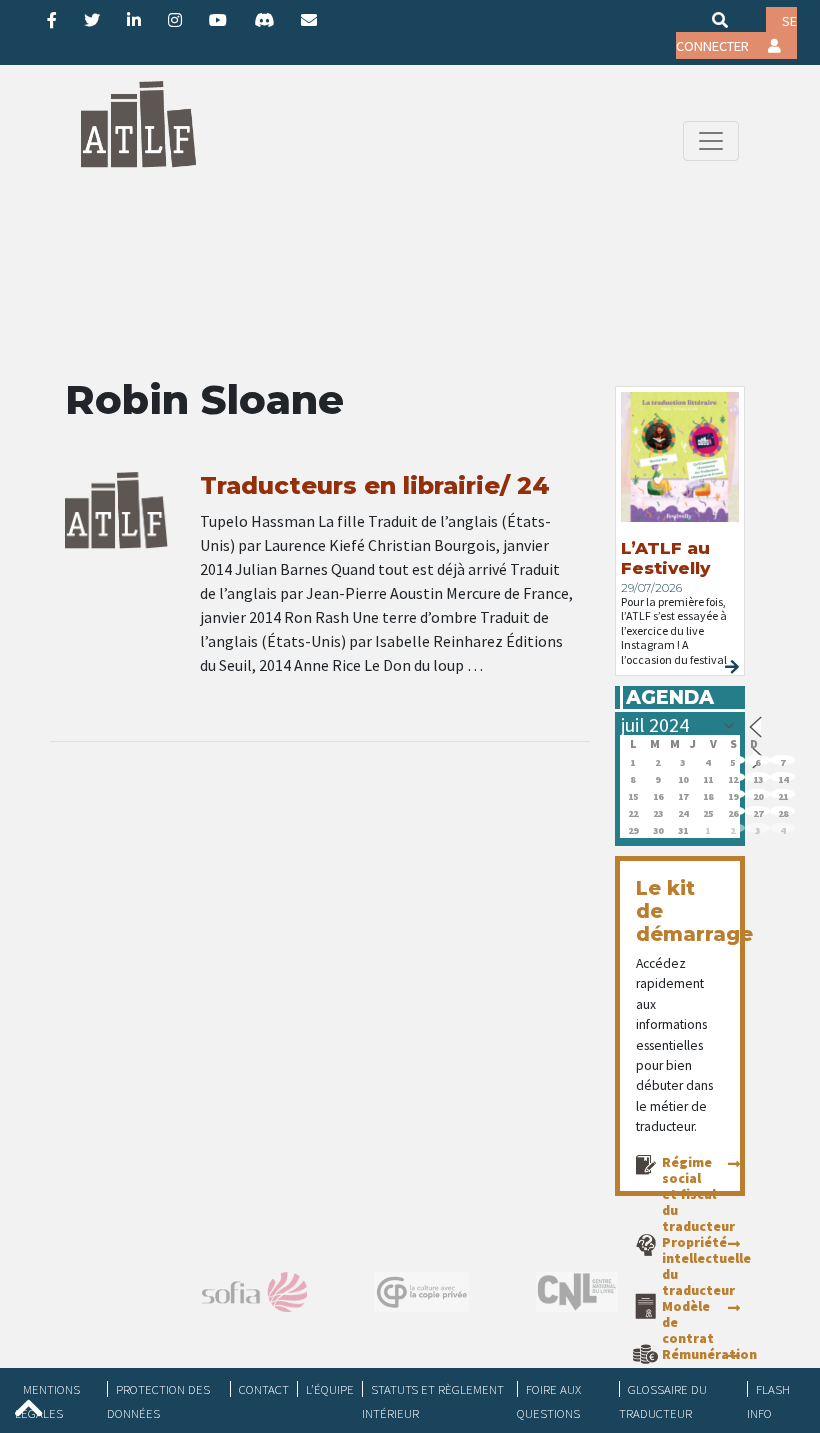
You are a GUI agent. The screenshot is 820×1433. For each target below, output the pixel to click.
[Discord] (264, 20)
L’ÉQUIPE (330, 1389)
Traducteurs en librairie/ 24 (375, 485)
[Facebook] (52, 20)
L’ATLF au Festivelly (665, 558)
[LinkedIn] (134, 20)
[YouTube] (218, 20)
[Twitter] (92, 20)
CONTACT (264, 1389)
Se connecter (736, 33)
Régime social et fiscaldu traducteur (698, 1194)
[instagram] (175, 20)
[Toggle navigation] (711, 141)
